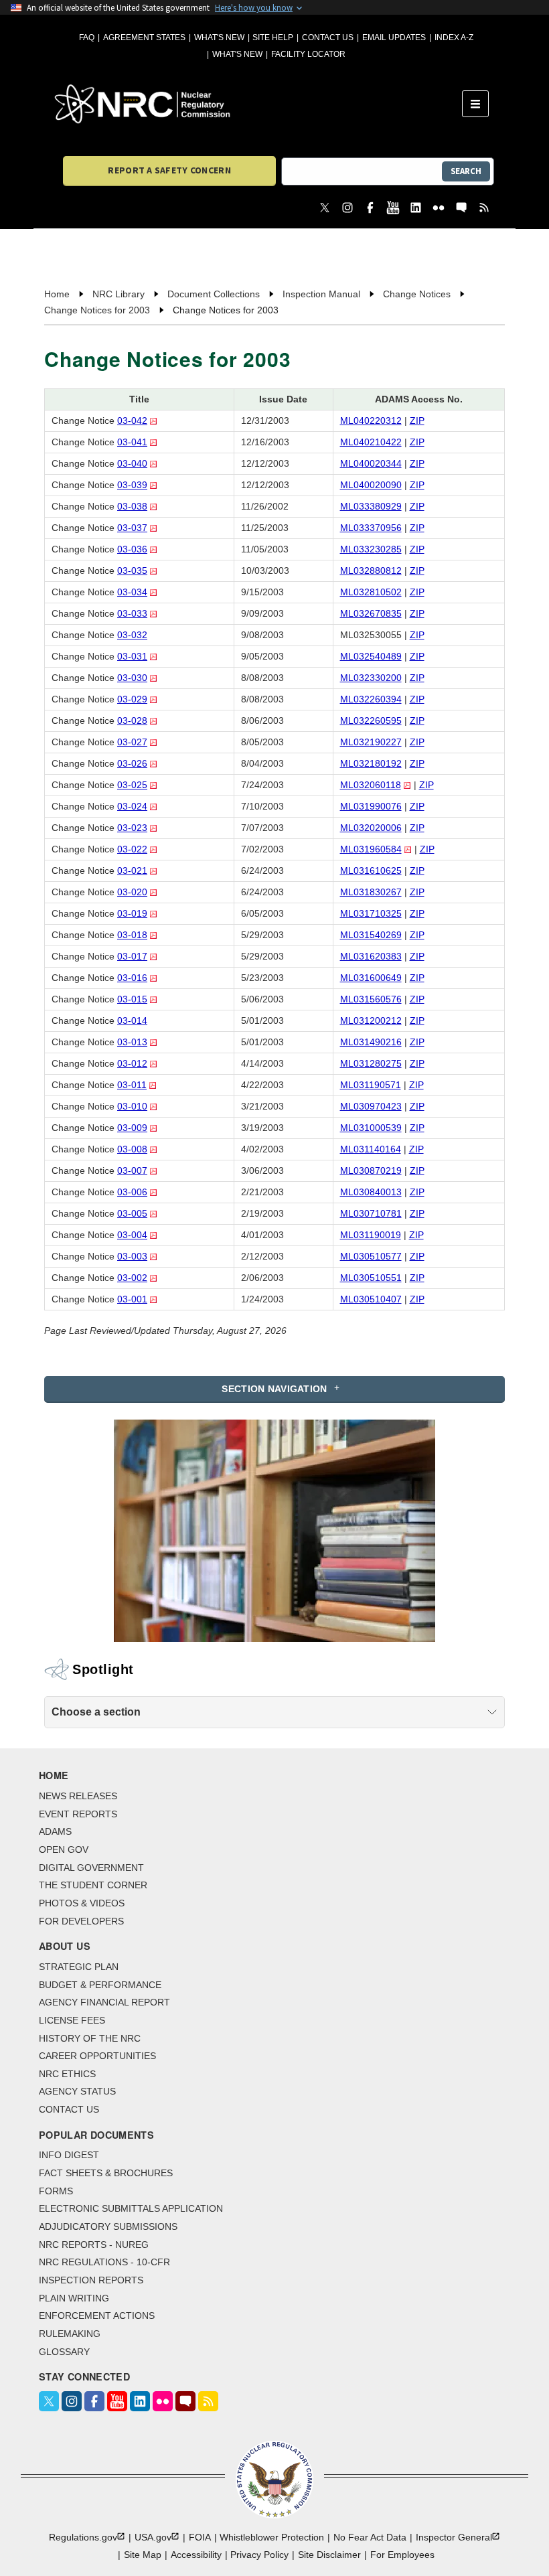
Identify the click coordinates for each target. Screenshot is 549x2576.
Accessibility (196, 2555)
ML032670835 (371, 613)
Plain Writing (74, 2298)
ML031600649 (371, 978)
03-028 (132, 721)
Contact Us (328, 37)
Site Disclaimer (329, 2555)
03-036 (132, 549)
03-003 (132, 1256)
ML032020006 (371, 828)
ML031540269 (371, 935)
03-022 (132, 849)
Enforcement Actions (97, 2316)
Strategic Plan (79, 1967)
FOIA (200, 2537)
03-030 (132, 678)
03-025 (132, 785)
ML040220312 (371, 421)
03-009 (132, 1128)
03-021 (132, 870)
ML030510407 (371, 1299)
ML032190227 (371, 742)
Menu (480, 104)
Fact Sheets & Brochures (106, 2173)
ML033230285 (371, 549)
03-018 (132, 935)
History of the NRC (90, 2038)
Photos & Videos (82, 1903)
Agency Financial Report (104, 2002)
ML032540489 (371, 656)
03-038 (132, 506)
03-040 (132, 463)
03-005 (132, 1213)
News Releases (78, 1796)
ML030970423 (371, 1106)
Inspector (454, 2537)
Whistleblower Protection (272, 2537)
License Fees (72, 2020)
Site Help (273, 37)
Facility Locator (308, 54)
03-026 (132, 763)
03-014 (132, 1020)
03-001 (132, 1299)
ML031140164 (371, 1149)
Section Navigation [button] (274, 1389)
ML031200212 (371, 1020)
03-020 (132, 892)
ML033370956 (371, 528)
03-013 (132, 1042)
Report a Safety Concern (169, 170)
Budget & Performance (100, 1985)
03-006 (132, 1192)
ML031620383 (371, 956)
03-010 (132, 1106)
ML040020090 (371, 485)
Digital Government (91, 1868)
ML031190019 (371, 1235)
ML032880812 (371, 571)
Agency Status (77, 2091)
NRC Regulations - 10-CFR (104, 2262)
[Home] (258, 104)
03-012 (132, 1063)
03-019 (132, 913)
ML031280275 (371, 1063)
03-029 (132, 699)
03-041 (132, 442)
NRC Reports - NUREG (94, 2245)
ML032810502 (371, 592)
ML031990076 (371, 806)
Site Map (143, 2555)
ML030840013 (371, 1192)
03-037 (132, 528)
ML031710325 (371, 913)
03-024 (132, 806)
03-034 (132, 592)
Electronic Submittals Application (131, 2208)
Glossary (64, 2352)
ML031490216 (371, 1042)
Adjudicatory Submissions (108, 2226)
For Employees (402, 2555)
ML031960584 (371, 849)
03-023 (132, 828)
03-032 (132, 635)
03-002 (132, 1278)
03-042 (132, 421)
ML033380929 (371, 506)
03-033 (132, 613)
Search (466, 171)
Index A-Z (454, 37)
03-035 (132, 571)
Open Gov (64, 1849)
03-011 (132, 1085)
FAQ (87, 37)
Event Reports (78, 1814)
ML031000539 (371, 1128)
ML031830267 (371, 892)
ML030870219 (371, 1170)
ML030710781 (371, 1213)
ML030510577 (371, 1256)
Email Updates (394, 37)
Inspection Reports (91, 2280)
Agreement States (144, 37)
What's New (219, 37)
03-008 (132, 1149)
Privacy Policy (259, 2555)
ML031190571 (371, 1085)
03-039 (132, 485)
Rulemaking (70, 2334)
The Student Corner (93, 1885)
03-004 (132, 1235)
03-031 (132, 656)
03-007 (132, 1170)
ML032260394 (371, 699)
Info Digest (69, 2155)
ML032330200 (371, 678)
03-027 (132, 742)
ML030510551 (371, 1278)
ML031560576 (371, 999)
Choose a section (96, 1712)
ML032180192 (371, 763)
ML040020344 (371, 463)
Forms (56, 2191)
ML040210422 (371, 442)
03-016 (132, 978)
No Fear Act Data (370, 2537)
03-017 (132, 956)
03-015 (132, 999)
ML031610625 (371, 870)
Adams (55, 1831)
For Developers (81, 1921)
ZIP (417, 421)
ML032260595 (371, 721)
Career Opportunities (97, 2056)
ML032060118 (371, 785)
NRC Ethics (67, 2074)
